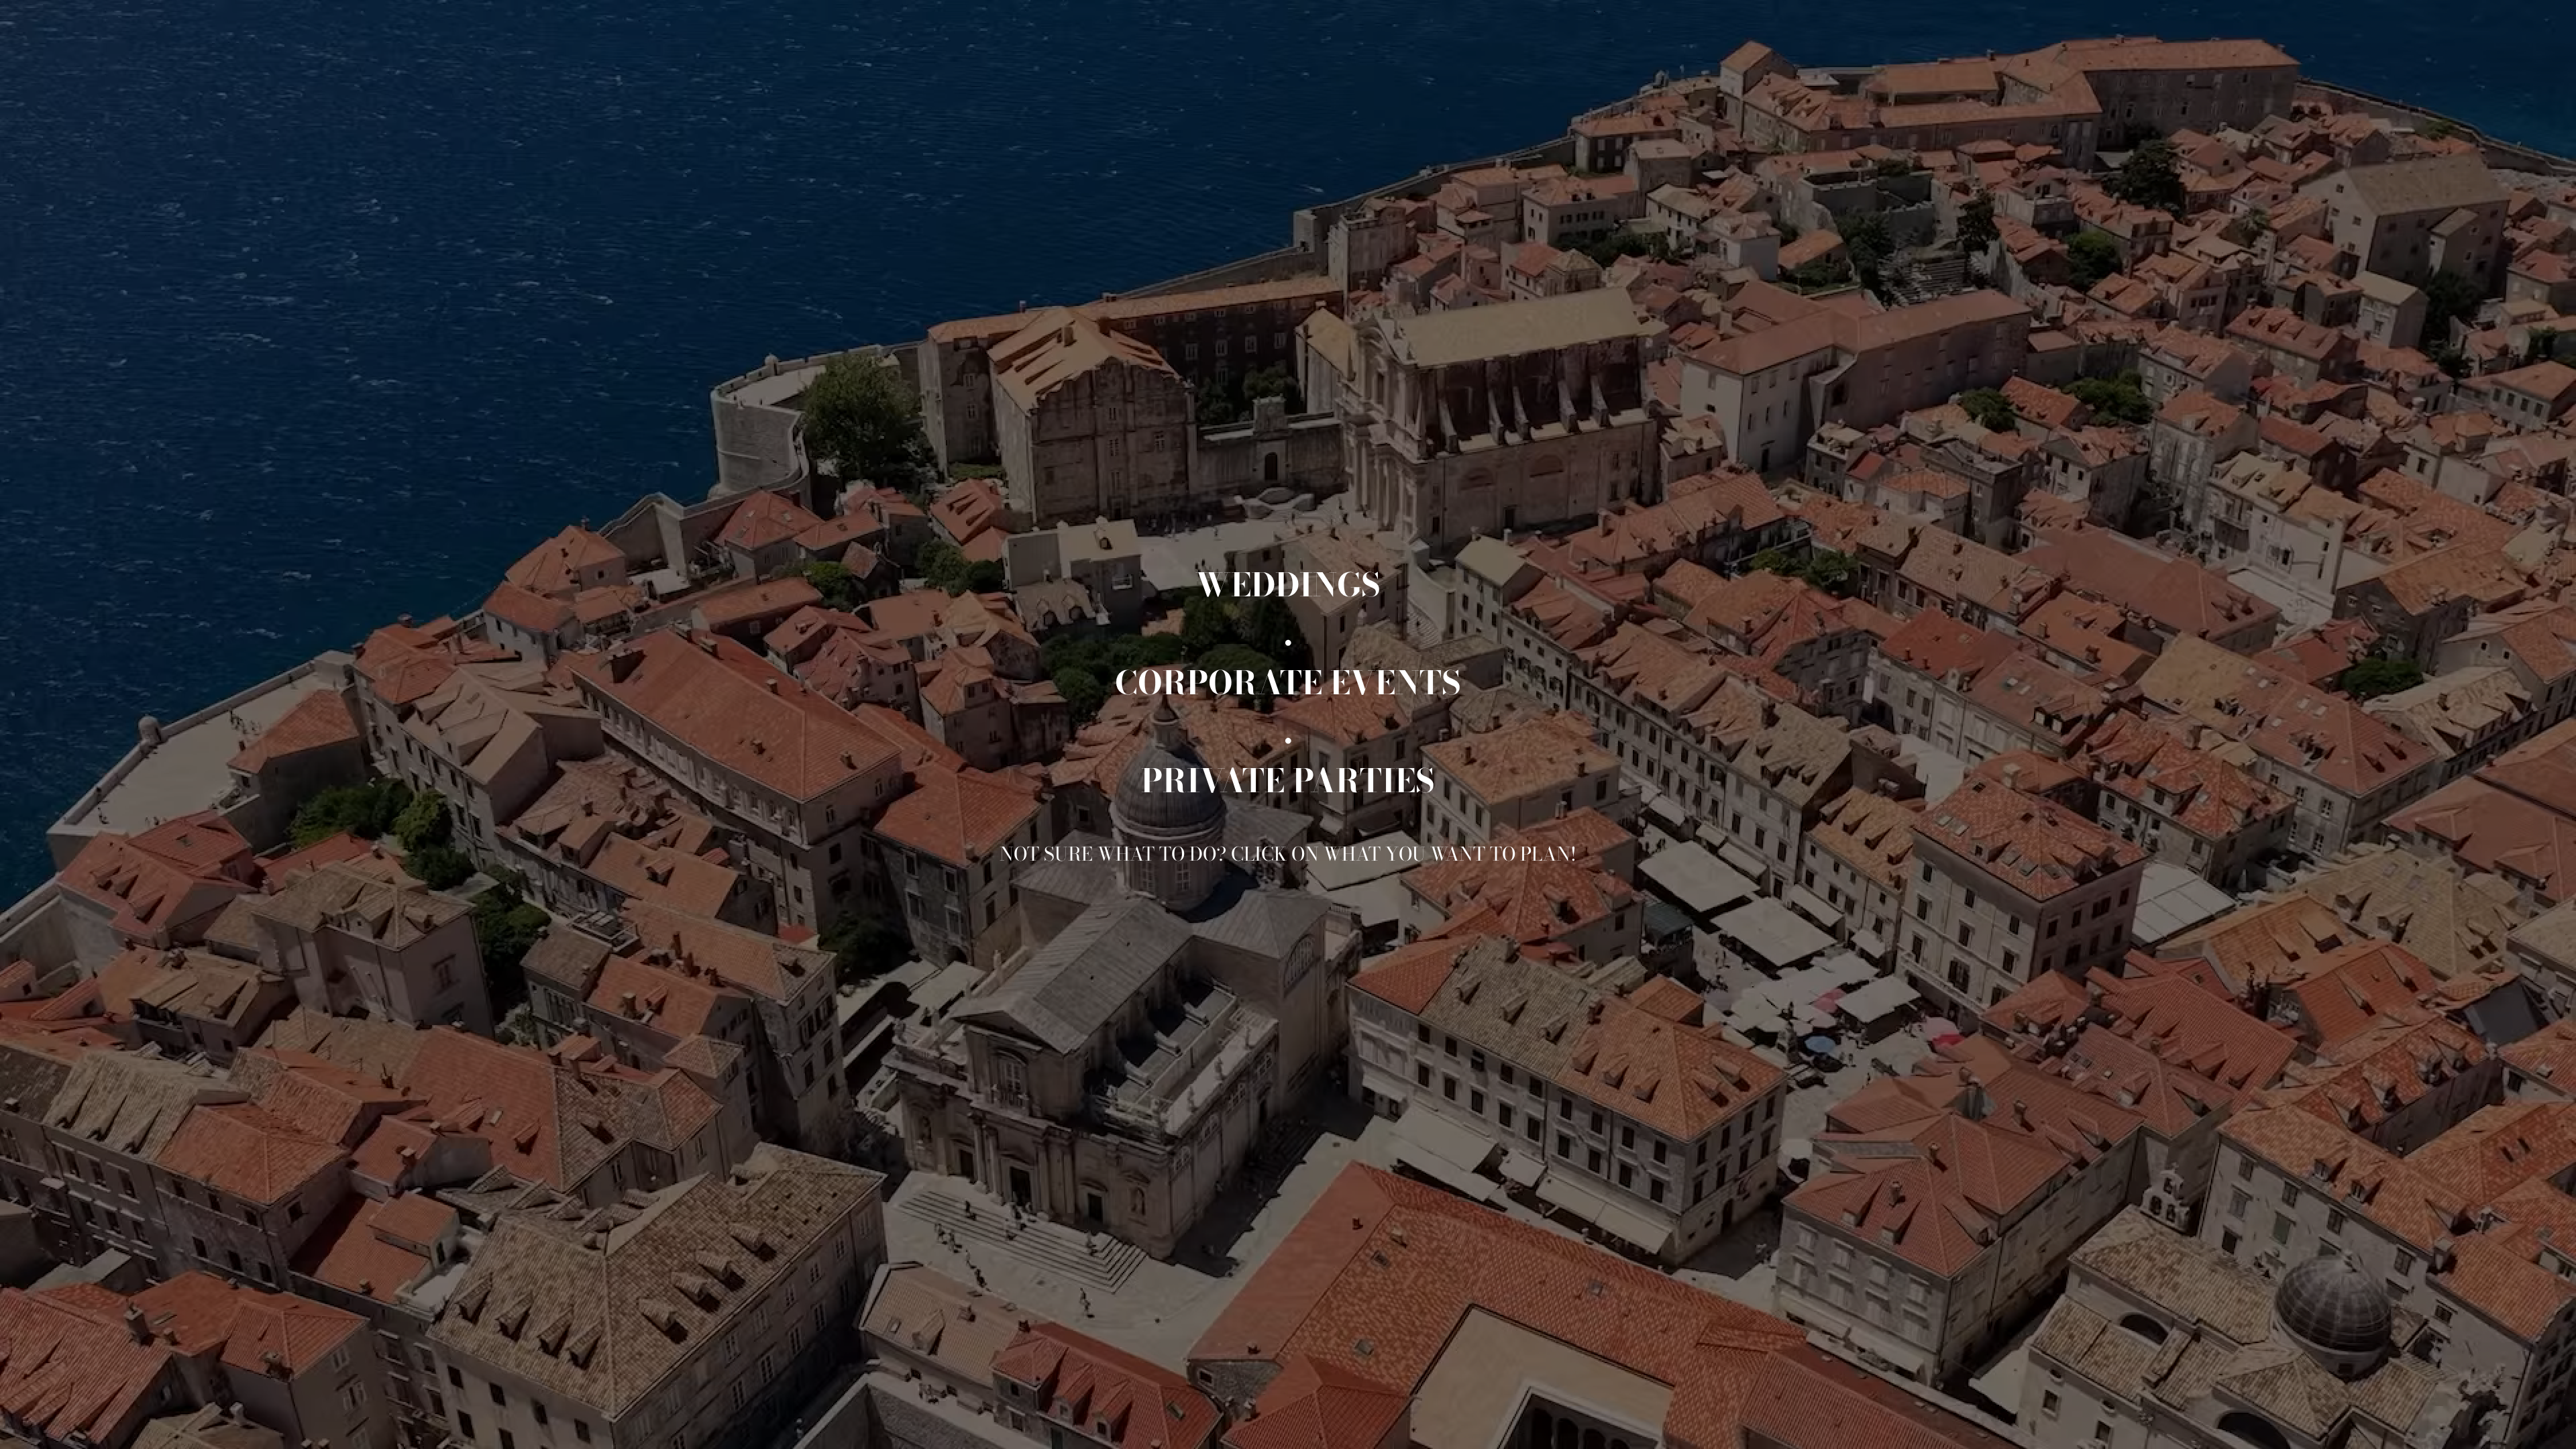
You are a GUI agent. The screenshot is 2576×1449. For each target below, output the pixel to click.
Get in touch (2479, 1425)
